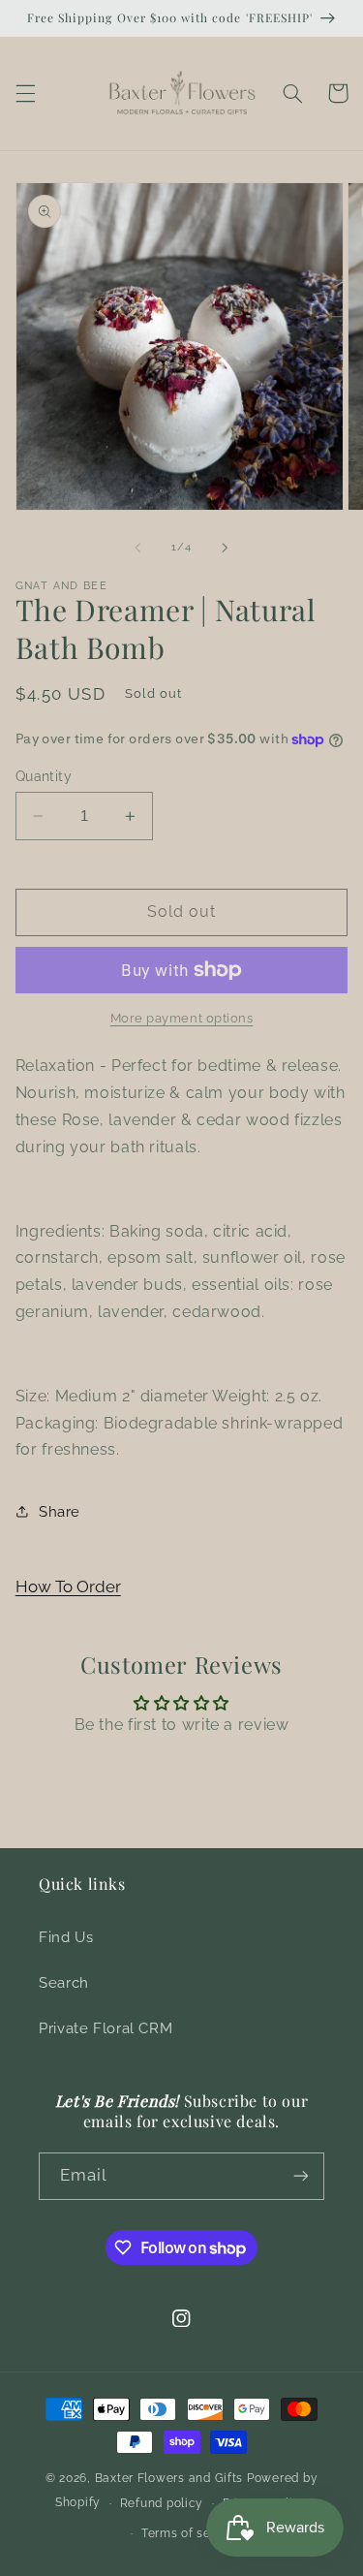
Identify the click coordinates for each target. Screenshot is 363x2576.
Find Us (66, 1937)
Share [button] (60, 1511)
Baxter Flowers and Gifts (169, 2478)
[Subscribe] (301, 2176)
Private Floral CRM (106, 2028)
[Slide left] (137, 548)
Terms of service (191, 2533)
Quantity (44, 776)
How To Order (68, 1586)
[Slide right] (226, 548)
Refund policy (162, 2503)
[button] (25, 93)
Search (64, 1982)
